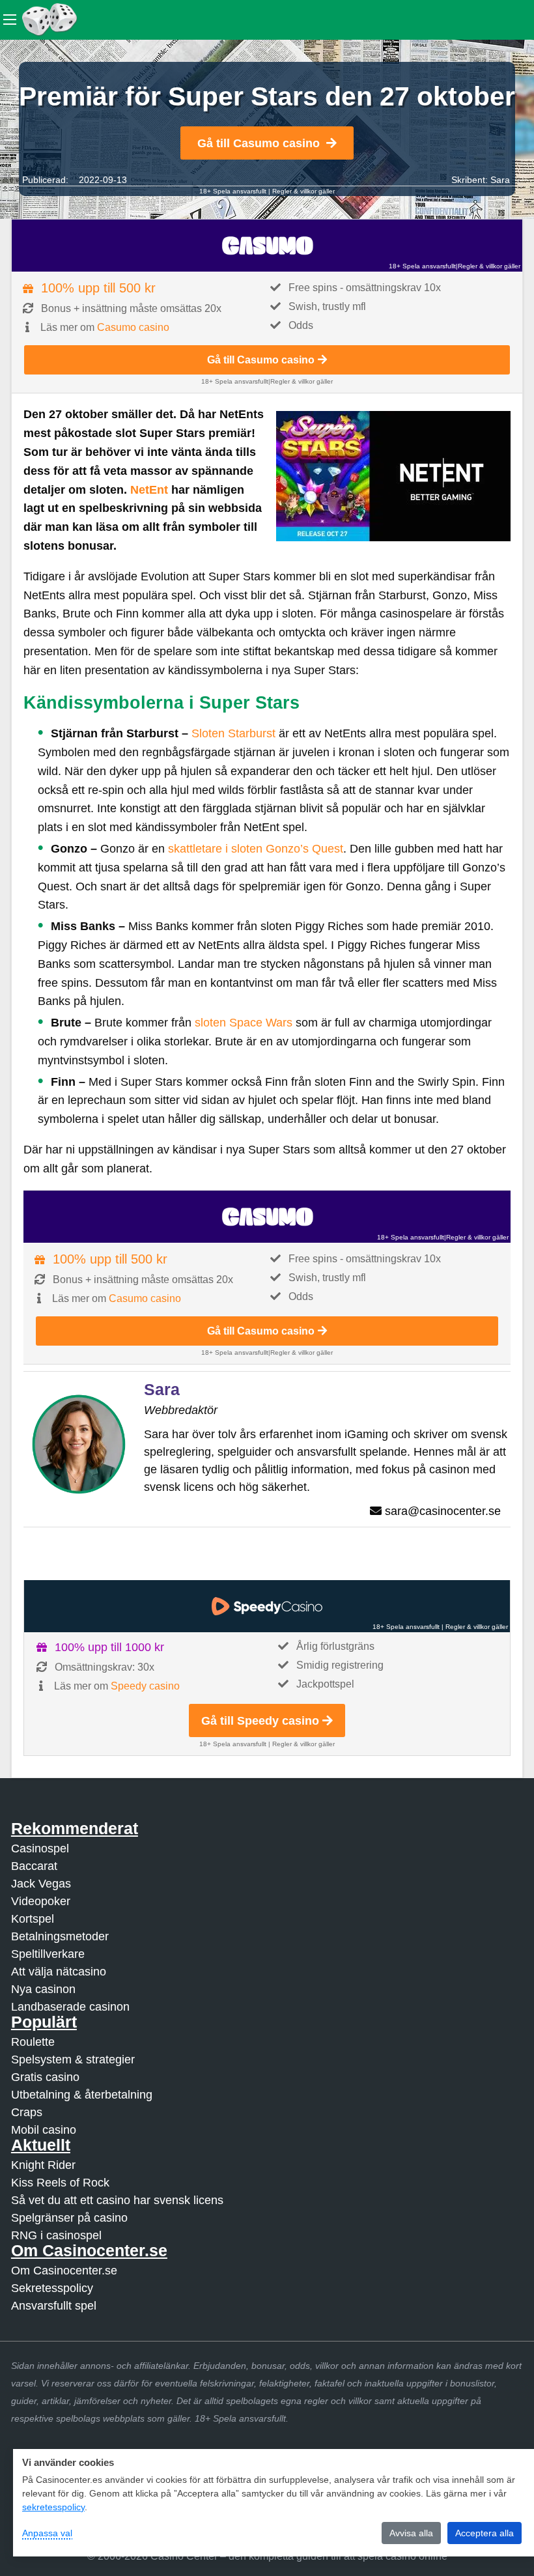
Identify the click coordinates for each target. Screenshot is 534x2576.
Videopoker (41, 1901)
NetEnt (149, 490)
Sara (500, 180)
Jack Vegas (41, 1884)
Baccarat (34, 1866)
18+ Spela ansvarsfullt (233, 191)
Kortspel (33, 1919)
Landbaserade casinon (70, 2007)
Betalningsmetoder (60, 1936)
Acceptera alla (485, 2533)
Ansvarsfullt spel (54, 2306)
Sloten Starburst (233, 733)
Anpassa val (47, 2533)
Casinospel (40, 1848)
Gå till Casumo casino (259, 143)
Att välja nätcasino (59, 1972)
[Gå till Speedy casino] (267, 1606)
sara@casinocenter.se (443, 1511)
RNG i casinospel (56, 2235)
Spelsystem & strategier (73, 2059)
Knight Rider (43, 2165)
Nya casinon (43, 1989)
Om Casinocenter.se (64, 2271)
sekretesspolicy (53, 2507)
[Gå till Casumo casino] (267, 246)
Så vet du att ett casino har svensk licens (117, 2200)
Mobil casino (44, 2130)
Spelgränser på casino (69, 2218)
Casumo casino (133, 327)
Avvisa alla (411, 2533)
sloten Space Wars (245, 1023)
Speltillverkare (48, 1954)
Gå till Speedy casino (260, 1721)
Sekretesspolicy (52, 2288)
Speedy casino (145, 1686)
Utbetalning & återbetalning (82, 2095)
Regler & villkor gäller (303, 191)
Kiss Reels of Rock (60, 2183)
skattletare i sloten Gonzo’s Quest (256, 849)
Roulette (33, 2042)
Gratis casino (45, 2077)
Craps (27, 2112)
